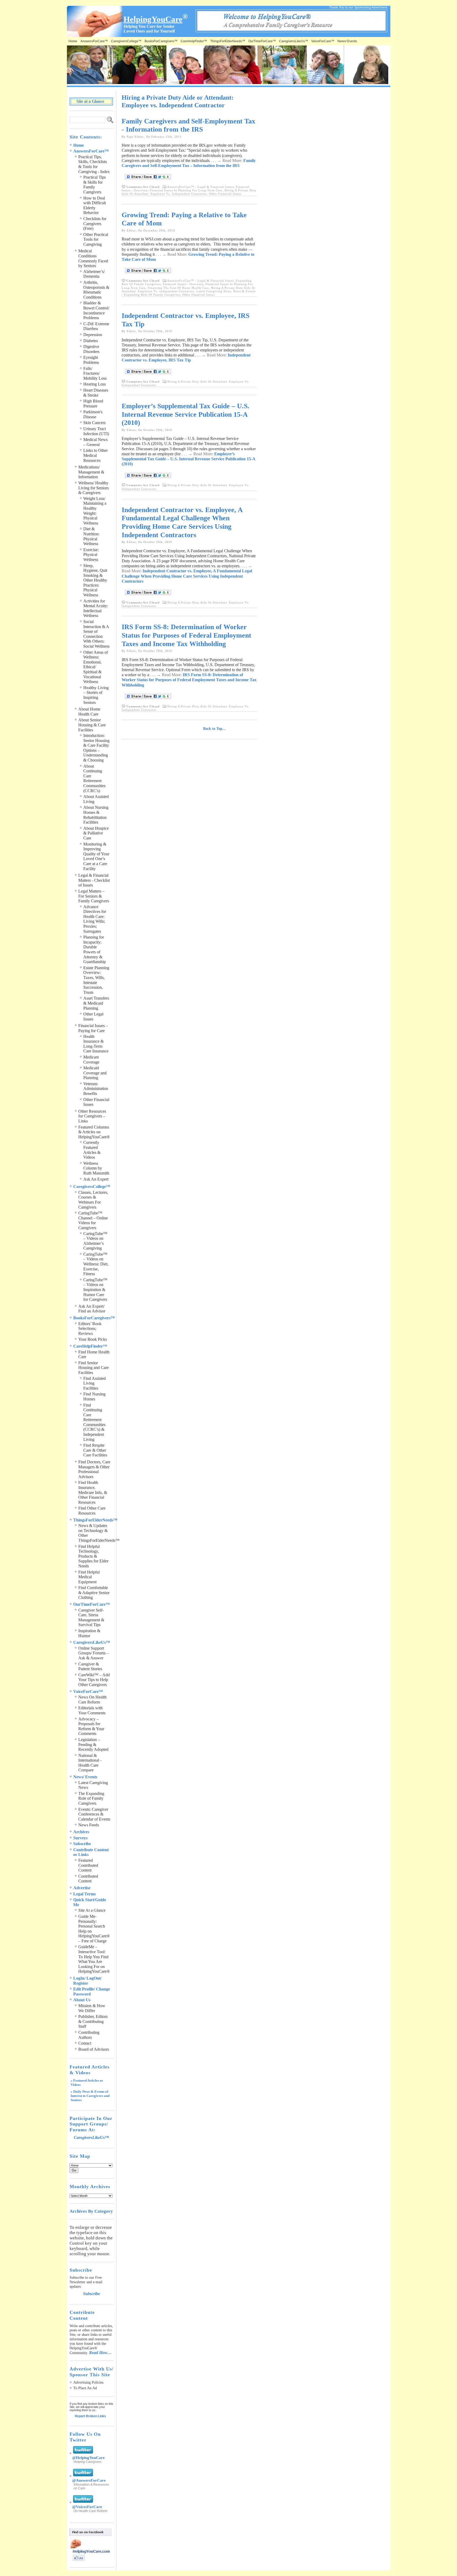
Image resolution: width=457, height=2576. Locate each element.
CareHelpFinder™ (194, 41)
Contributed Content (88, 1879)
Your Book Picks (93, 1339)
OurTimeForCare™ (262, 41)
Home (73, 41)
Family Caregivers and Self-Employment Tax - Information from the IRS (188, 125)
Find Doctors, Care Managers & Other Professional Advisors (94, 1469)
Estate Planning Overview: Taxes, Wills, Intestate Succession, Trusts (96, 980)
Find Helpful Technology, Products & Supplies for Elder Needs (93, 1556)
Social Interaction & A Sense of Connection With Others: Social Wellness (96, 634)
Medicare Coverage (91, 1060)
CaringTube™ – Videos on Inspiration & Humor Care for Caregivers (95, 1290)
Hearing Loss (95, 384)
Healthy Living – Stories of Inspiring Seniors (96, 695)
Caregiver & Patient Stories (90, 1667)
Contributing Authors (89, 2035)
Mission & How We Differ (92, 2008)
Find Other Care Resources (92, 1511)
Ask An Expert (96, 1179)
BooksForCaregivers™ (161, 41)
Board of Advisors (94, 2049)
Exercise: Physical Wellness (91, 555)
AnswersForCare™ (94, 41)
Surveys (80, 1838)
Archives (81, 1832)
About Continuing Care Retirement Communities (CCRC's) (94, 778)
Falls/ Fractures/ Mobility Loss (95, 373)
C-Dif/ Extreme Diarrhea (96, 326)
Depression (93, 335)
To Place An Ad (85, 2388)
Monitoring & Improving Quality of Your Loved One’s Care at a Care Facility (96, 856)
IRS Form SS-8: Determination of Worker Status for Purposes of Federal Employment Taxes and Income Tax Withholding (186, 635)
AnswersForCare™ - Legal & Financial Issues (200, 187)
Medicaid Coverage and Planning (95, 1073)
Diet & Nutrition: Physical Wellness (91, 536)
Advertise (82, 1888)
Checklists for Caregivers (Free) (95, 224)
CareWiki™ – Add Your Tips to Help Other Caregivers (94, 1680)
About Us (82, 2000)
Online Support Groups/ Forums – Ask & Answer (93, 1653)
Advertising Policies (88, 2382)
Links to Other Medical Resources (95, 455)
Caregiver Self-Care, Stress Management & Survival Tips (91, 1617)
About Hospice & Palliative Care (96, 833)
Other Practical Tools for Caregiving (96, 239)
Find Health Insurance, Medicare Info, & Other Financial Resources (93, 1492)
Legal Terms (84, 1894)
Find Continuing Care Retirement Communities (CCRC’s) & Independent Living (94, 1422)
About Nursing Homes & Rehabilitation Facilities (96, 815)
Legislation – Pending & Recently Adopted (93, 1744)
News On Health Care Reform (92, 1700)
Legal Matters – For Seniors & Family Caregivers (94, 896)
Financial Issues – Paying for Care (93, 1028)
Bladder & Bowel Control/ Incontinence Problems (96, 310)
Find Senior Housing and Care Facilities (93, 1368)
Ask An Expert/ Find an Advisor (92, 1309)
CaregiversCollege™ (126, 41)
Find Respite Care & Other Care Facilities (95, 1450)
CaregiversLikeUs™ (294, 41)
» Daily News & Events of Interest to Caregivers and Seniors (90, 2096)
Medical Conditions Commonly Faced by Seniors (93, 258)
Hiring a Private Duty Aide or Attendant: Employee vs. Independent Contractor (189, 192)
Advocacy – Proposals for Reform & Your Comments (91, 1726)
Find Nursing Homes (94, 1396)
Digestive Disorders (91, 349)
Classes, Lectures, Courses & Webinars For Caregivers (93, 1200)
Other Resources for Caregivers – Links (92, 1116)
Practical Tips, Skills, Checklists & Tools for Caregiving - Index (94, 164)
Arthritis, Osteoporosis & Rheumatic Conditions (96, 290)
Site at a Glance (90, 101)
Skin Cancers (94, 423)
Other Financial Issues (225, 194)
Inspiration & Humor (89, 1633)
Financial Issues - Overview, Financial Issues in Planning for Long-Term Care (186, 189)
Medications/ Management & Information (91, 472)
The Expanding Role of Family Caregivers (91, 1798)
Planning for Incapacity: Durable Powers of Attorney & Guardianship (95, 949)
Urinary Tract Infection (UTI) (96, 431)
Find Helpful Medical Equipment (89, 1577)
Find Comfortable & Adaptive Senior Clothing (94, 1593)
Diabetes (91, 341)
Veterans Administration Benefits (96, 1089)
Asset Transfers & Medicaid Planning (96, 1003)
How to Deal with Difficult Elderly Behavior (95, 205)
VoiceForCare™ (323, 41)
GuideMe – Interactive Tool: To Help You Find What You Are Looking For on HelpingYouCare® (94, 1959)
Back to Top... (214, 729)
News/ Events (347, 41)
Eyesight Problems (91, 360)
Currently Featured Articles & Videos (92, 1150)
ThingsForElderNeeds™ (228, 41)
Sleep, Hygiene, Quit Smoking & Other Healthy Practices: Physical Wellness (95, 580)
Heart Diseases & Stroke (96, 393)
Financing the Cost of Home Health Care (178, 288)
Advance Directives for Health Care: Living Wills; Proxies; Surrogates (95, 919)
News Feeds (89, 1825)
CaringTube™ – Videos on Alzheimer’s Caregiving (95, 1241)
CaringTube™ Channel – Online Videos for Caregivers (93, 1220)
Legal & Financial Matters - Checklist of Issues (94, 880)
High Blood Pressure (93, 403)
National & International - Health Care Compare (90, 1763)
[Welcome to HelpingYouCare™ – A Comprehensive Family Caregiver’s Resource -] (293, 31)
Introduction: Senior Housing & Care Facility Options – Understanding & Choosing (96, 748)
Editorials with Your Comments (92, 1710)
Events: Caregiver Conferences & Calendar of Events (94, 1814)
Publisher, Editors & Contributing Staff (93, 2021)
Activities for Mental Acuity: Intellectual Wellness (96, 608)
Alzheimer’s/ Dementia (94, 274)
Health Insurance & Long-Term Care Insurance (96, 1044)
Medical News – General (95, 442)
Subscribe (82, 1844)
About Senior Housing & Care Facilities (92, 725)
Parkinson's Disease (93, 414)
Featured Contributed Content (88, 1865)
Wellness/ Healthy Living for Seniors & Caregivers (93, 488)
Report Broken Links (90, 2416)
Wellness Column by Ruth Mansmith (96, 1168)
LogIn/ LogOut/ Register (87, 1981)
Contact (85, 2043)
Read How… (100, 2353)
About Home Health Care (89, 712)
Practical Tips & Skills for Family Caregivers (95, 185)
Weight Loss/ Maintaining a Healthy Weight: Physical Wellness (95, 511)
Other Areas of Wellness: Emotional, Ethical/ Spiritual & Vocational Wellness (96, 667)
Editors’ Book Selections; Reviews (90, 1329)
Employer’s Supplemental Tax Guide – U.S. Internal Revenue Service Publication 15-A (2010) (186, 414)
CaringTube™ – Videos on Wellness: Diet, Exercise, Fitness (96, 1264)
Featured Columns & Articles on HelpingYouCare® (94, 1132)
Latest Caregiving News (214, 291)
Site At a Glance (92, 1910)
